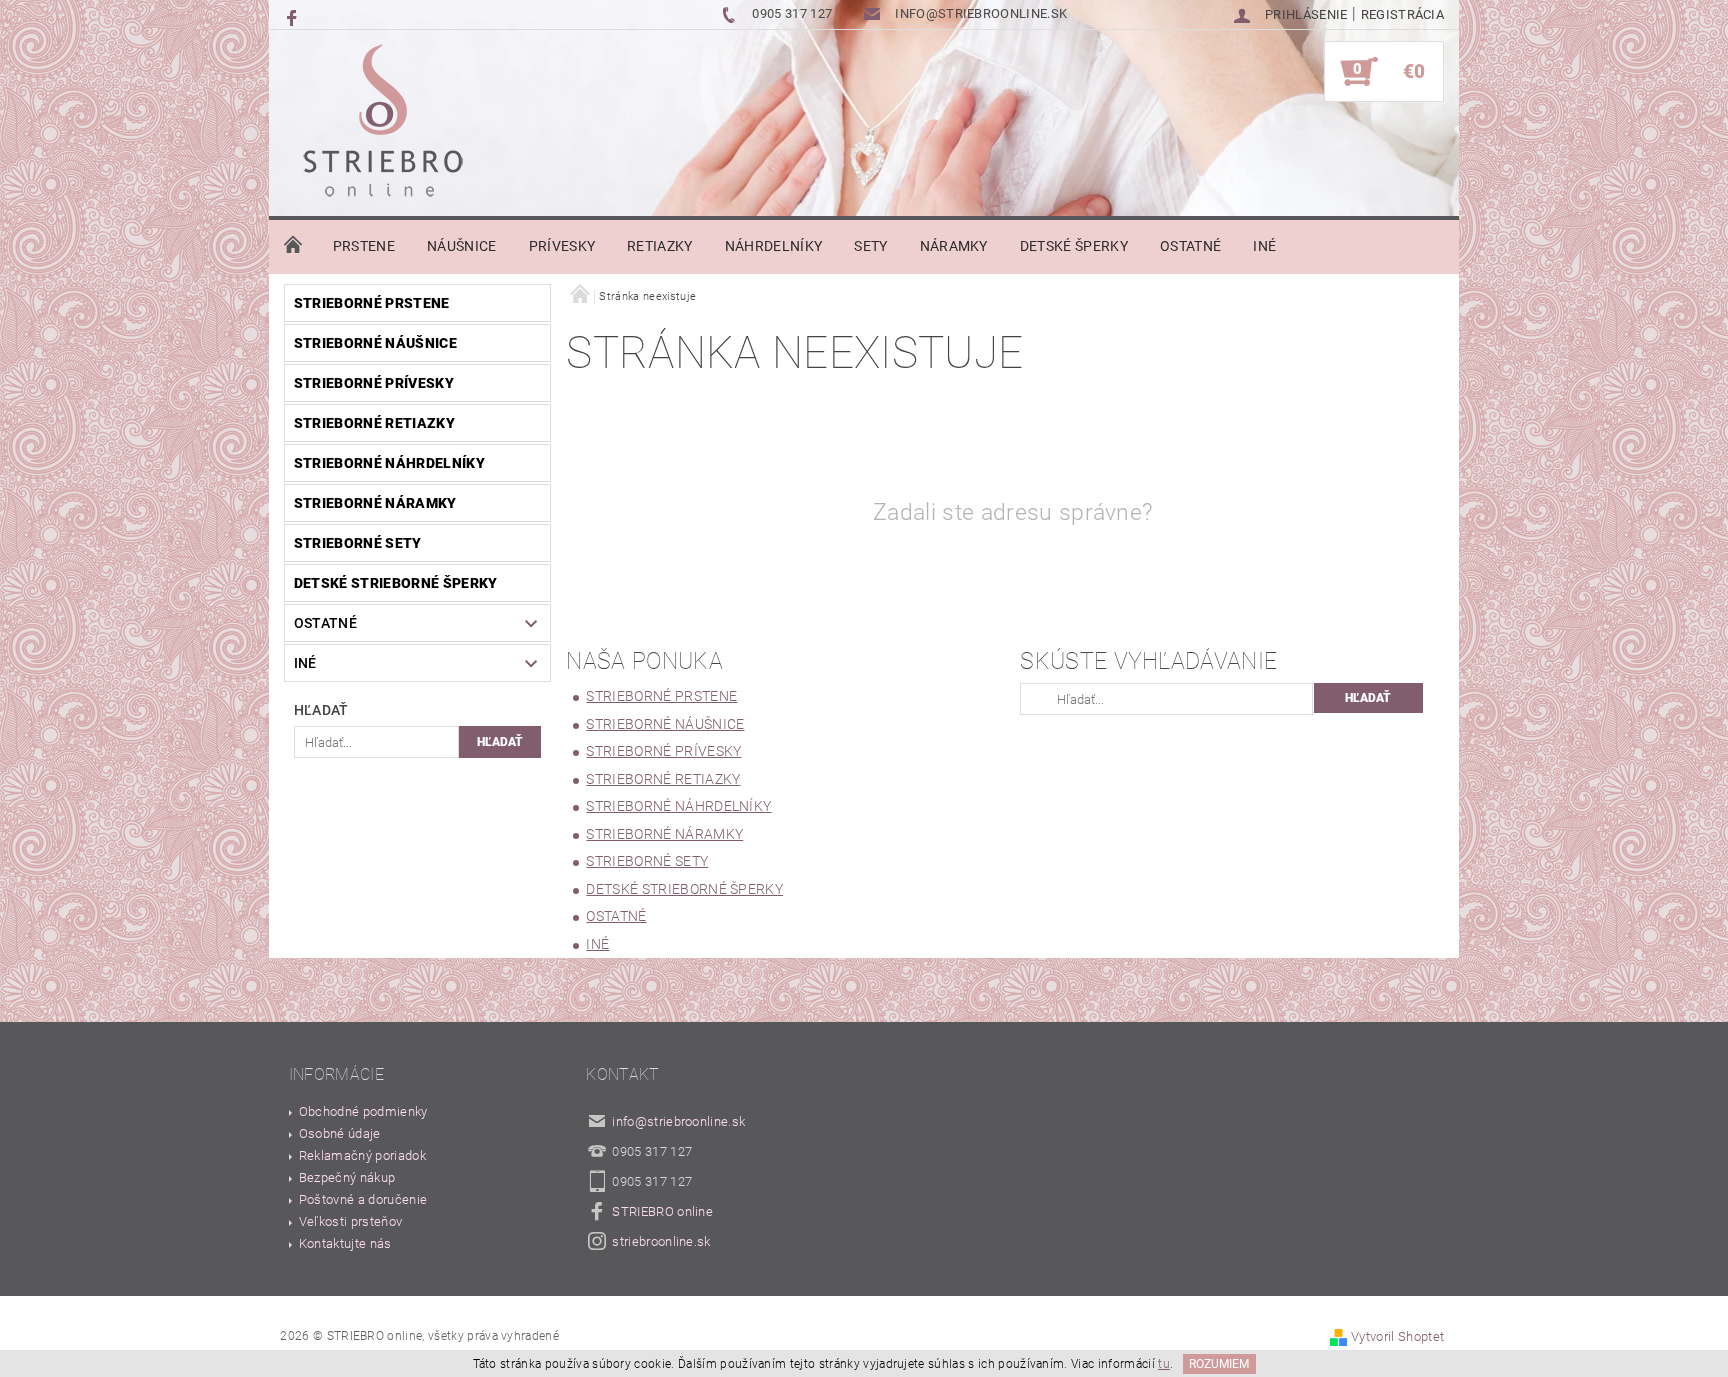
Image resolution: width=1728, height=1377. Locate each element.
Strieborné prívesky (374, 383)
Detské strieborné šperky (396, 583)
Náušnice (462, 246)
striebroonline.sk (661, 1241)
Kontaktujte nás (345, 1243)
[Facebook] (294, 17)
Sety (870, 246)
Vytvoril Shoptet (1397, 1336)
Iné (1264, 246)
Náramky (954, 246)
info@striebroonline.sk (678, 1121)
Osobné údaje (340, 1133)
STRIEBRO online (662, 1211)
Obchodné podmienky (363, 1111)
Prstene (364, 246)
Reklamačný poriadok (362, 1155)
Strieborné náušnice (375, 343)
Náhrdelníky (774, 246)
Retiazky (660, 246)
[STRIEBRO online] (382, 126)
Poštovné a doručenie (363, 1199)
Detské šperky (1074, 246)
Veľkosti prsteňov (350, 1221)
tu (1164, 1364)
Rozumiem (1219, 1364)
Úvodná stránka (293, 246)
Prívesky (562, 246)
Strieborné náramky (375, 503)
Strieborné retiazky (374, 423)
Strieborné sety (358, 543)
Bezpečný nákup (347, 1177)
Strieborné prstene (372, 303)
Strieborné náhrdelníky (389, 463)
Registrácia (1403, 14)
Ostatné (1190, 246)
